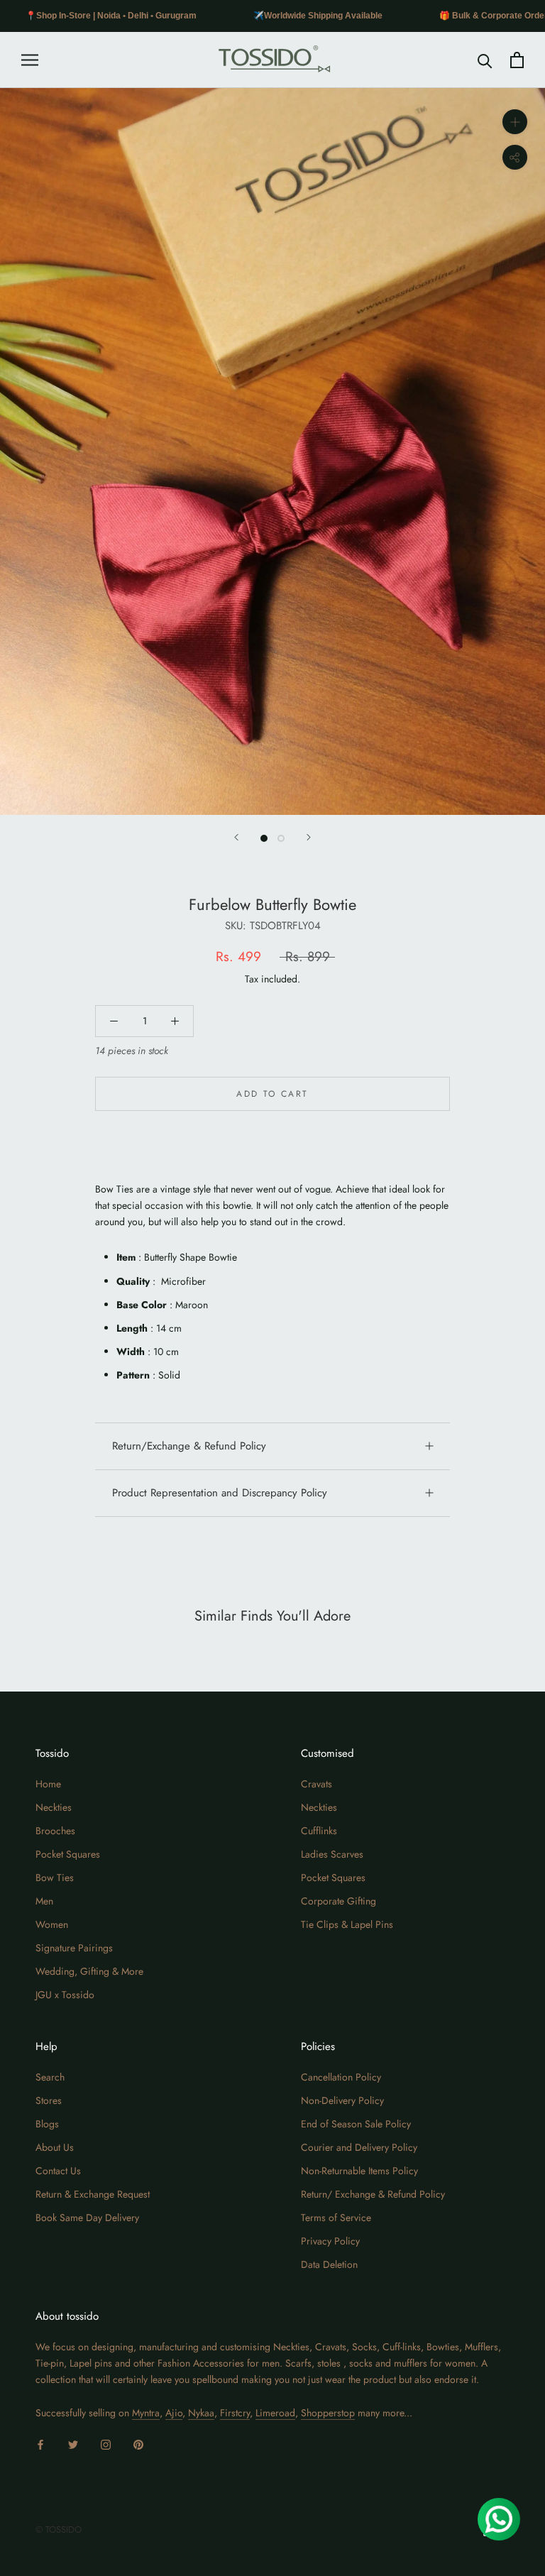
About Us (55, 2147)
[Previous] (236, 837)
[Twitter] (73, 2444)
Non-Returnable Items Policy (359, 2171)
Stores (49, 2100)
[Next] (309, 837)
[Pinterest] (138, 2444)
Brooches (55, 1831)
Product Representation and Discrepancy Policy (220, 1493)
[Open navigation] (30, 60)
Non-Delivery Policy (342, 2100)
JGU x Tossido (65, 1995)
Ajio (174, 2413)
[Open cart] (517, 60)
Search (50, 2077)
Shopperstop (328, 2413)
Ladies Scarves (332, 1854)
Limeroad (275, 2413)
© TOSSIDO (59, 2530)
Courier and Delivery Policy (359, 2147)
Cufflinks (319, 1831)
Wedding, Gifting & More (89, 1971)
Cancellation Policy (341, 2077)
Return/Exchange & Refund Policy (189, 1446)
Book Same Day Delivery (87, 2218)
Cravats (316, 1784)
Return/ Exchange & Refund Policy (373, 2194)
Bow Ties (55, 1878)
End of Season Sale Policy (356, 2124)
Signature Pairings (74, 1948)
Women (52, 1924)
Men (44, 1901)
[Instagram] (106, 2444)
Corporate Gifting (338, 1901)
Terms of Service (336, 2218)
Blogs (47, 2124)
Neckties (54, 1807)
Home (48, 1784)
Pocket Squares (68, 1854)
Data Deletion (329, 2264)
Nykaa (201, 2413)
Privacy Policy (330, 2241)
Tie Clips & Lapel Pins (347, 1924)
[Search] (485, 60)
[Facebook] (40, 2444)
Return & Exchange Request (93, 2194)
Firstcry (235, 2413)
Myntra (146, 2413)
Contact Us (58, 2171)
